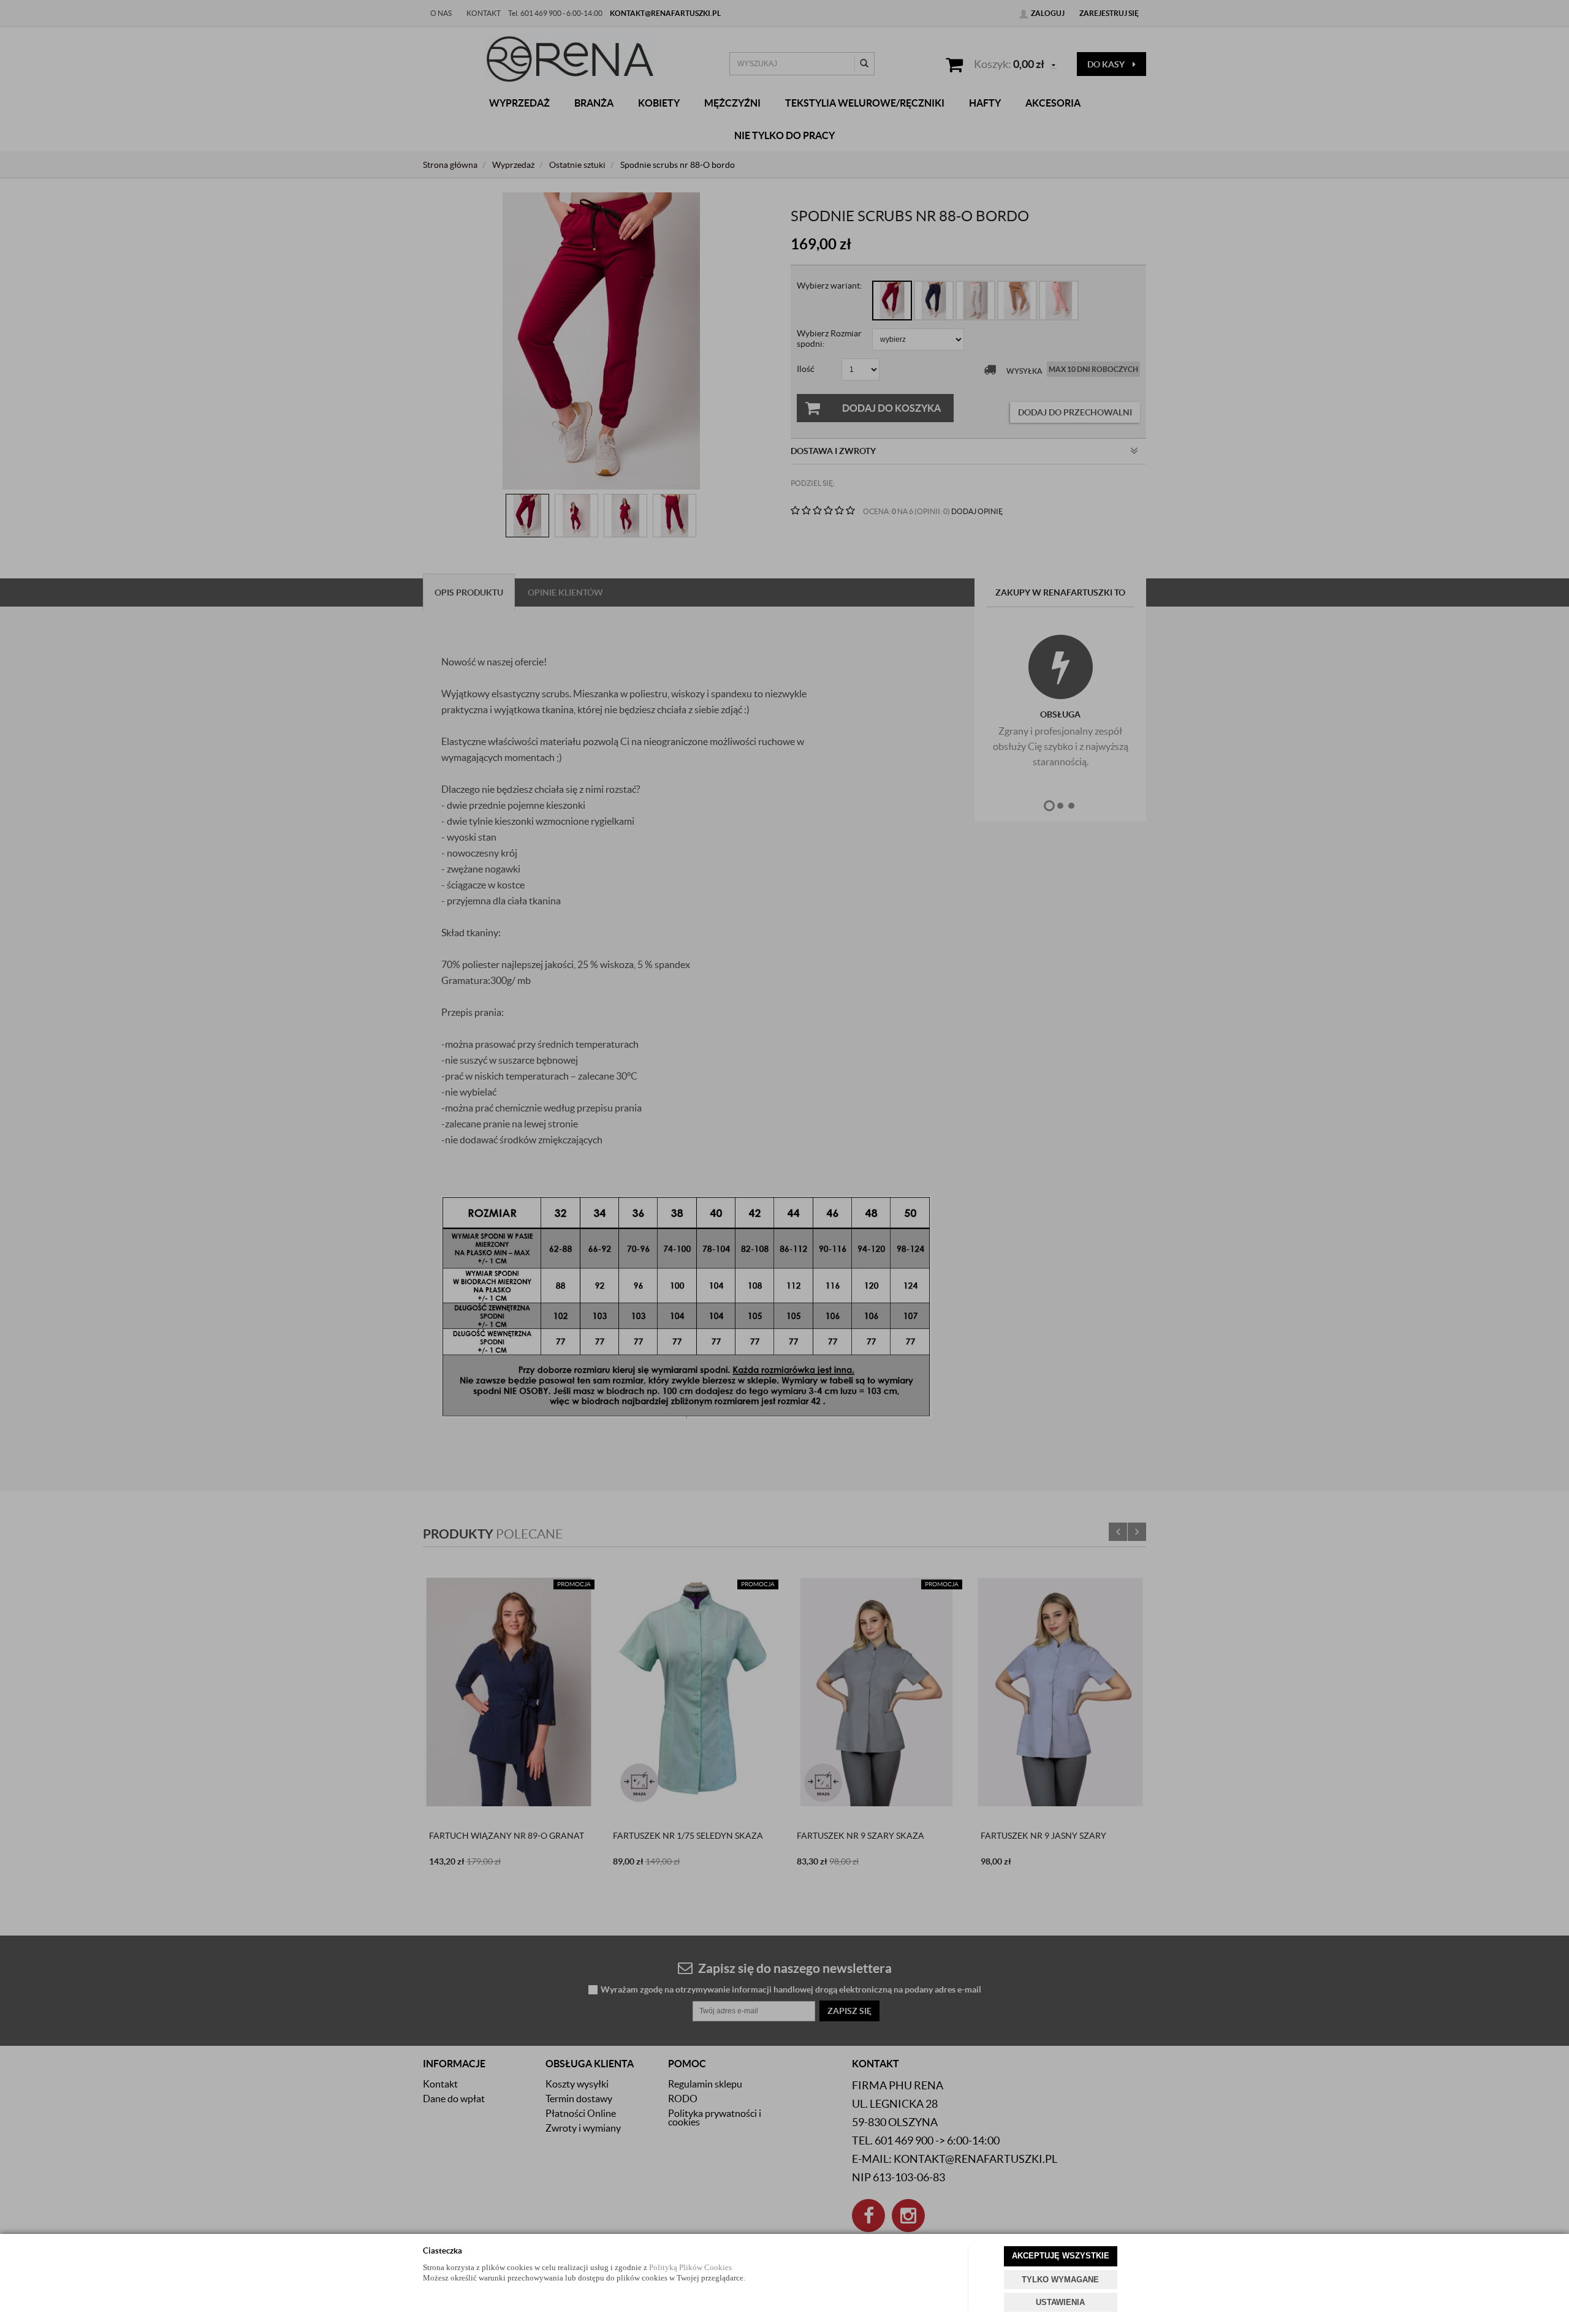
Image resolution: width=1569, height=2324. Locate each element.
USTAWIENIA (1060, 2302)
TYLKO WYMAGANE (1060, 2280)
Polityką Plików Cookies (690, 2267)
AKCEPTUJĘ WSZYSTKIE (1061, 2256)
